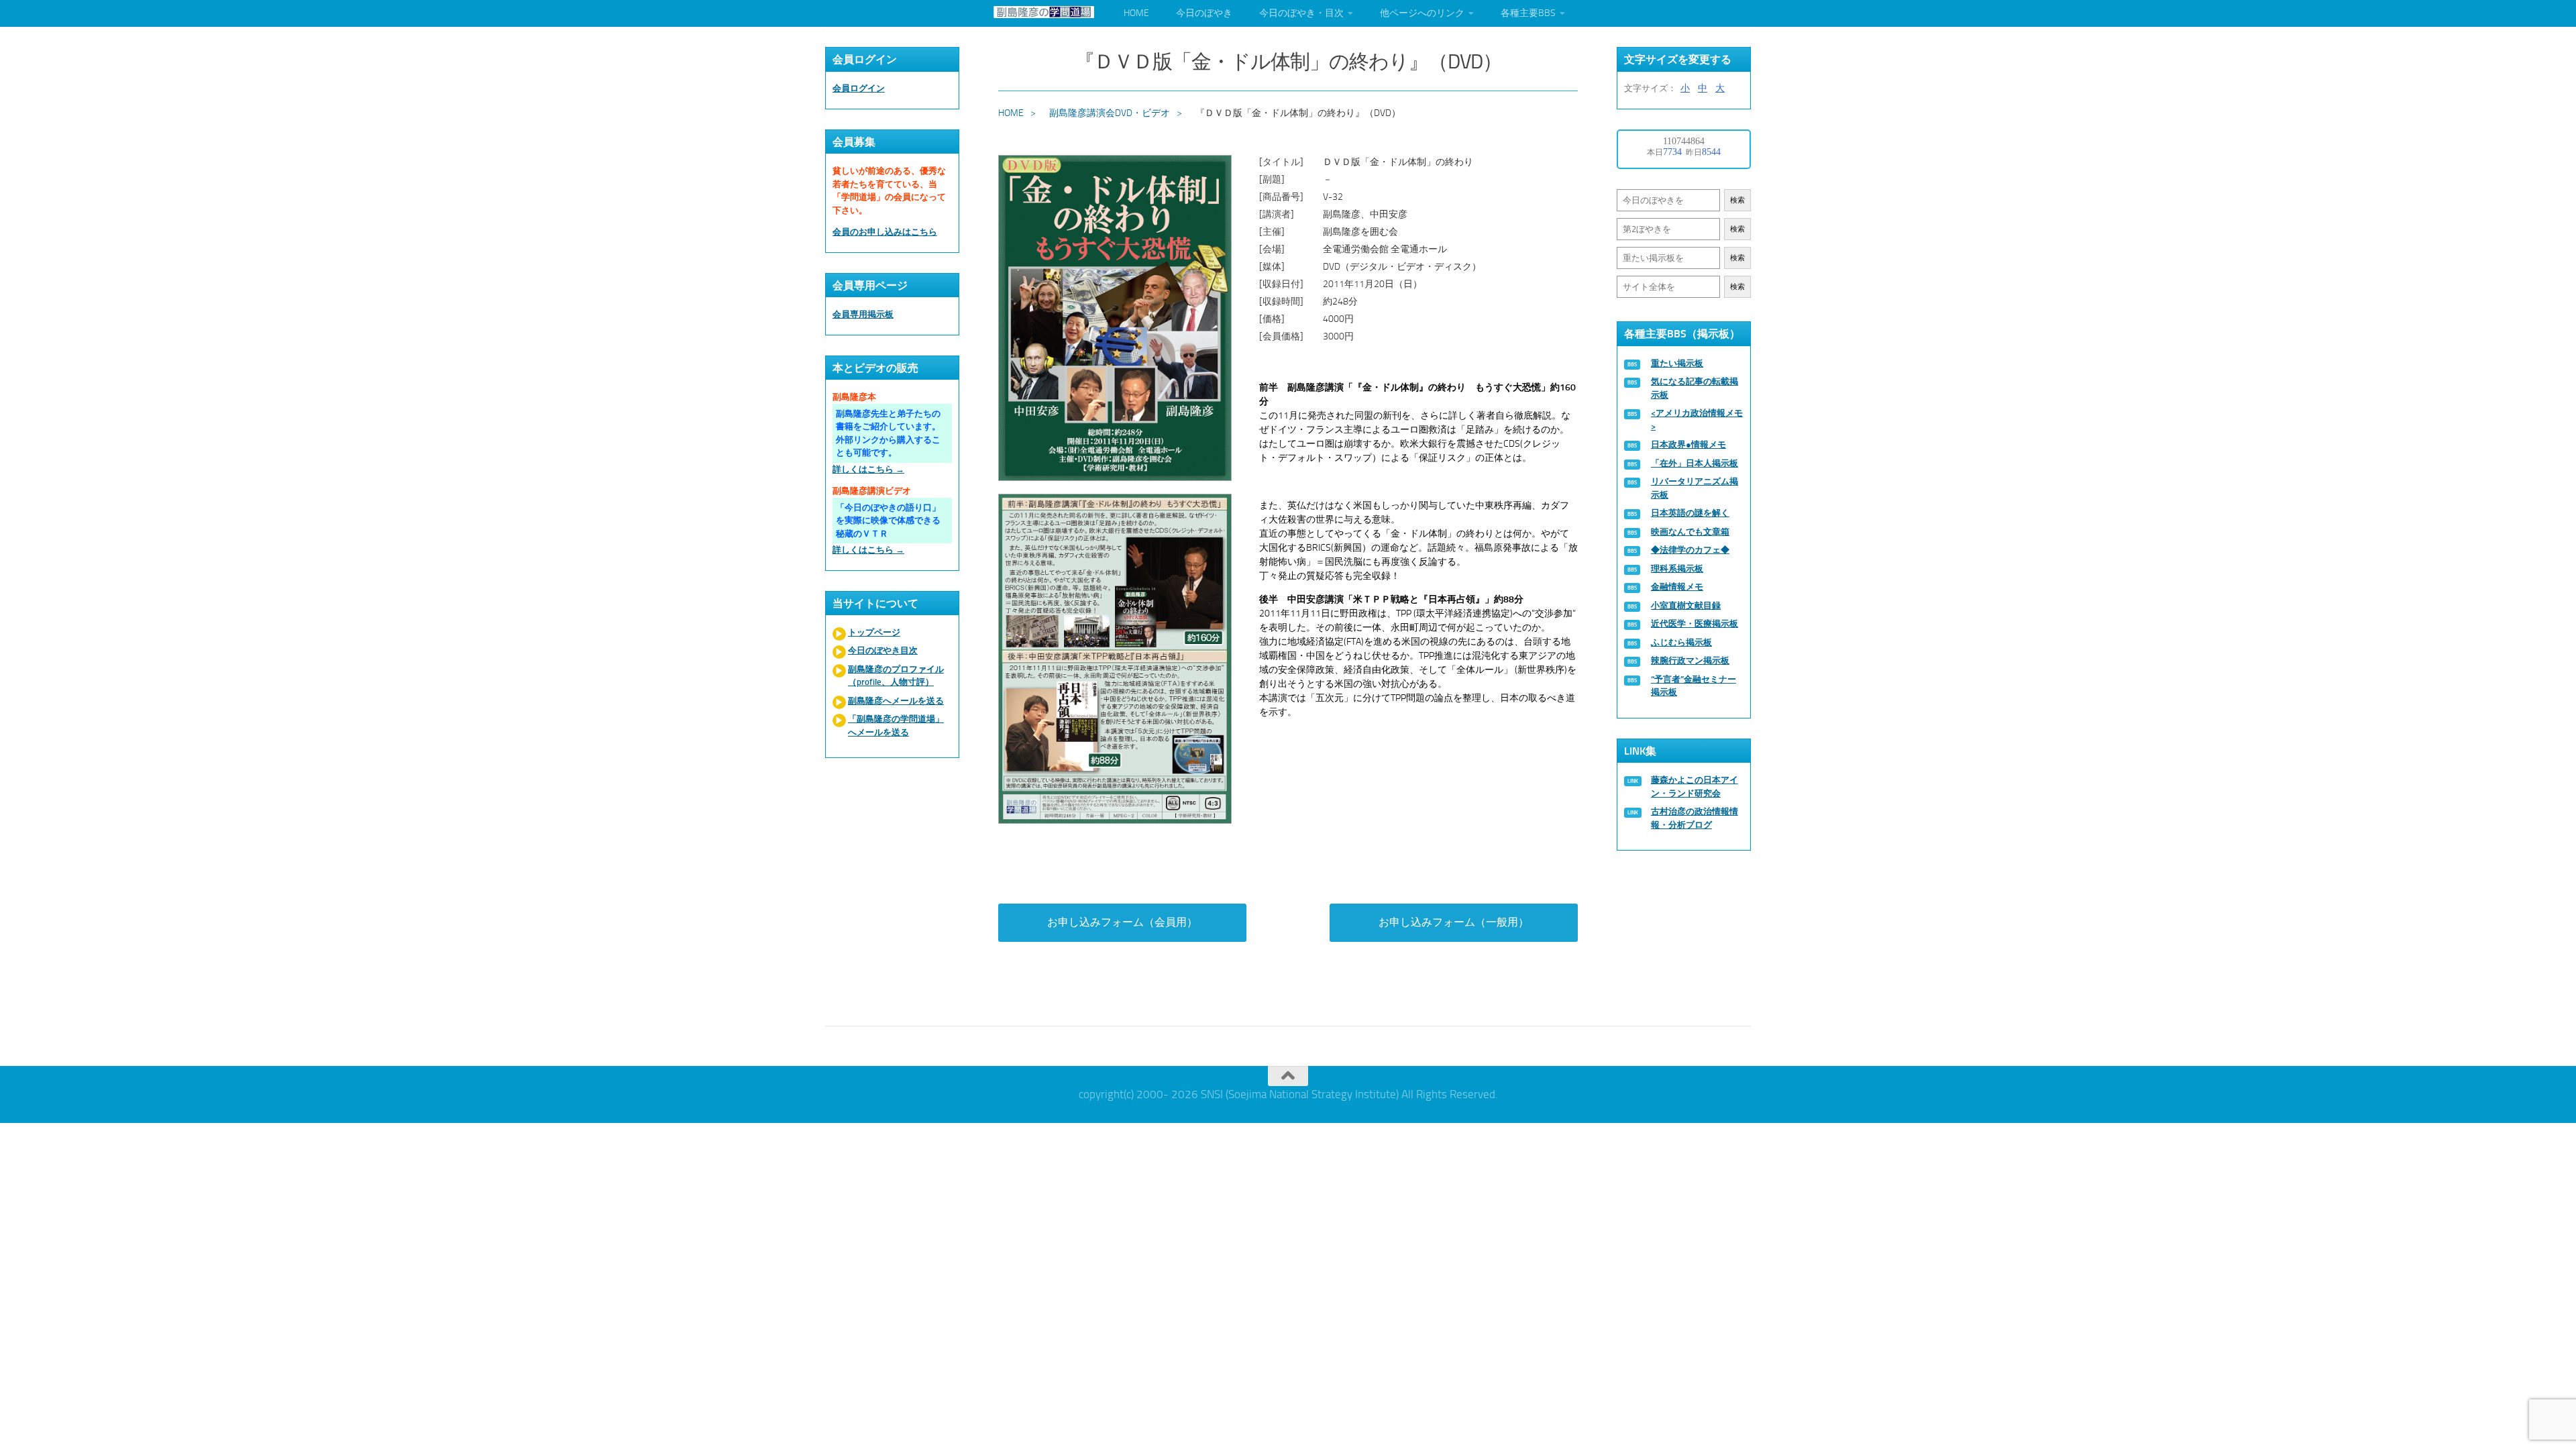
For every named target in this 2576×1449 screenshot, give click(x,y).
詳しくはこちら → (868, 469)
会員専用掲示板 (863, 314)
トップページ (874, 632)
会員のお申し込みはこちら (885, 232)
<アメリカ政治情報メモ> (1697, 420)
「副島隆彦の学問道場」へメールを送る (896, 726)
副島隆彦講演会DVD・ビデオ (1110, 113)
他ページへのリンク (1422, 13)
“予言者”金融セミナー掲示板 (1694, 686)
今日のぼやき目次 (883, 650)
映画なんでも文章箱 (1690, 532)
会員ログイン (859, 88)
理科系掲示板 (1677, 569)
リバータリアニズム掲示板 (1695, 488)
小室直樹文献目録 (1686, 605)
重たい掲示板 (1677, 363)
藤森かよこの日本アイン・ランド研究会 (1695, 787)
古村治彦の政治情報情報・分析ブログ (1695, 818)
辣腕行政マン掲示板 (1690, 660)
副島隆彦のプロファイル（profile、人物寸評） (896, 676)
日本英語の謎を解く (1690, 513)
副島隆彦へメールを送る (896, 701)
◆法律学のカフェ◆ (1690, 550)
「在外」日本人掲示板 (1695, 463)
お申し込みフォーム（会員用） (1122, 922)
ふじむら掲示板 (1681, 642)
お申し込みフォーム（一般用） (1454, 922)
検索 (1737, 200)
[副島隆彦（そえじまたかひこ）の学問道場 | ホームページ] (1044, 12)
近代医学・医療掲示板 (1695, 624)
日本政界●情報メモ (1688, 444)
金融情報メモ (1677, 587)
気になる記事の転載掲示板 (1695, 388)
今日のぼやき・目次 (1301, 13)
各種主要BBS (1528, 13)
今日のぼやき (1204, 13)
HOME (1136, 13)
